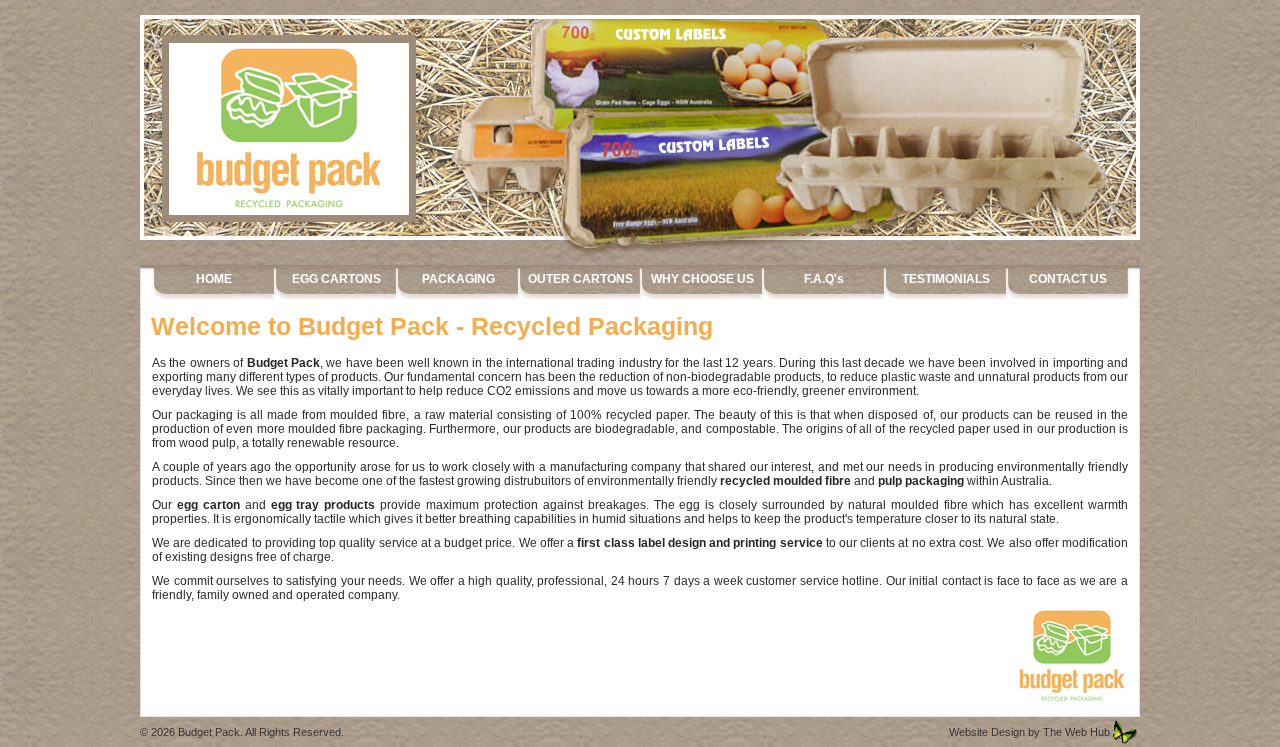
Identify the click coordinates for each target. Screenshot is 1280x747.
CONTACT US (1068, 279)
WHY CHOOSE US (702, 279)
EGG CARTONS (336, 279)
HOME (214, 279)
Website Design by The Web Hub (1029, 732)
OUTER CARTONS (580, 279)
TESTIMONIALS (946, 279)
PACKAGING (458, 279)
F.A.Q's (824, 279)
